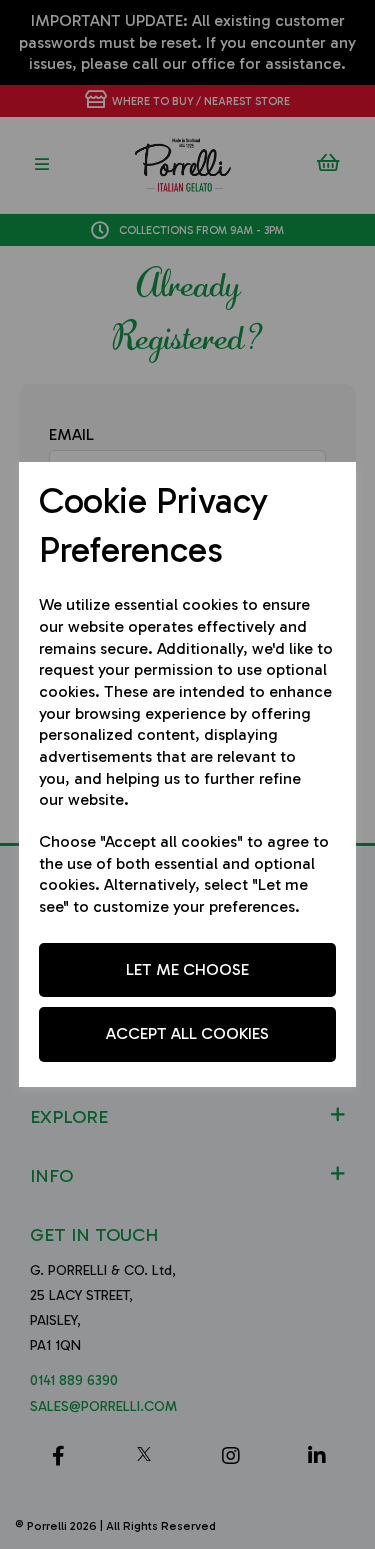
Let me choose (187, 969)
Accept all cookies (187, 1033)
